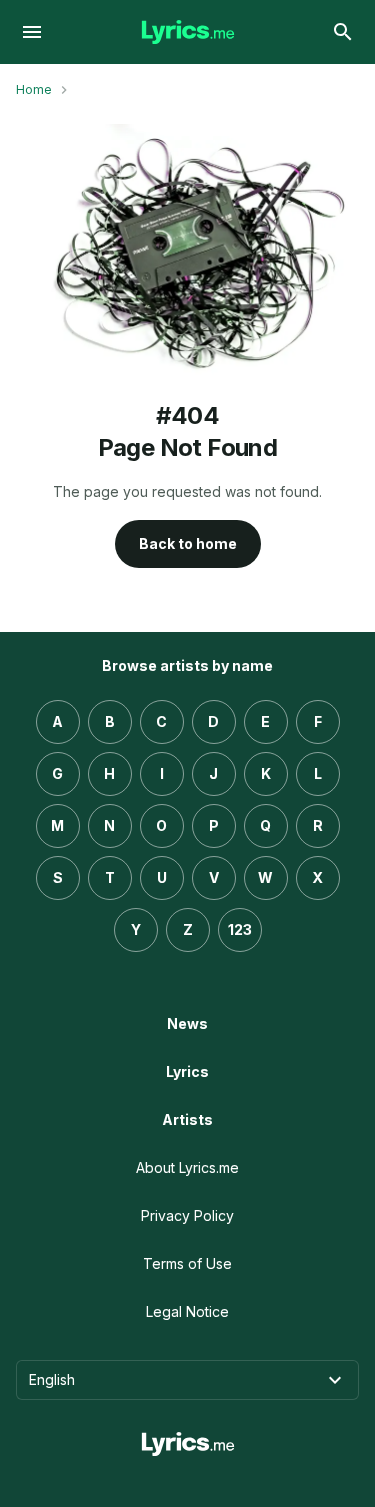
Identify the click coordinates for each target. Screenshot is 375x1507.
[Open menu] (32, 32)
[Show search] (343, 32)
